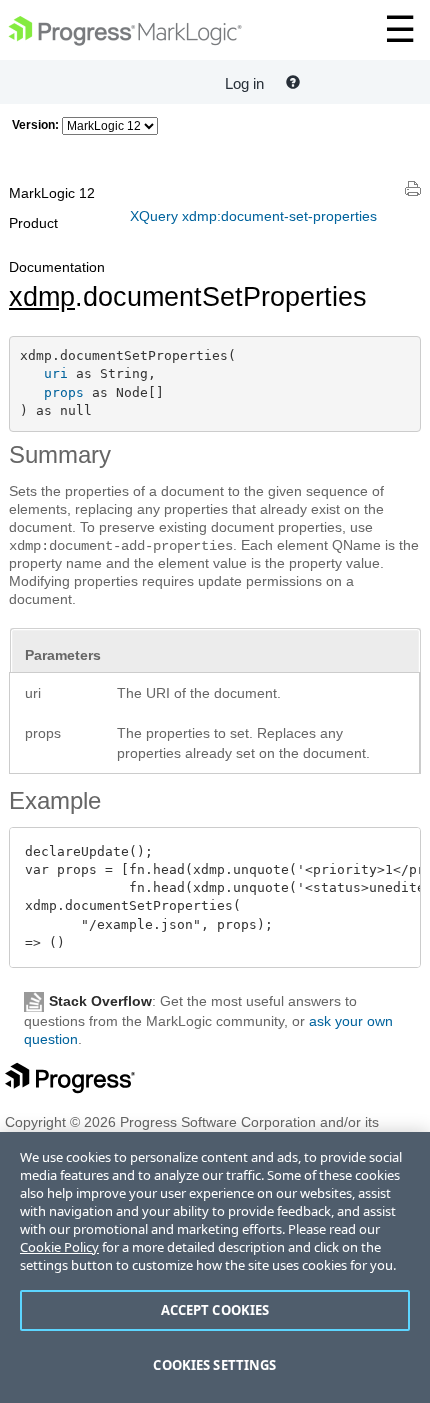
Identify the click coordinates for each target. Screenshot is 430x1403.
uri (56, 373)
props (64, 392)
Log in (244, 83)
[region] (215, 1267)
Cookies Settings (214, 1365)
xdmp (42, 297)
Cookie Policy (59, 1247)
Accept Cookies (215, 1310)
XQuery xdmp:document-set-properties (253, 216)
